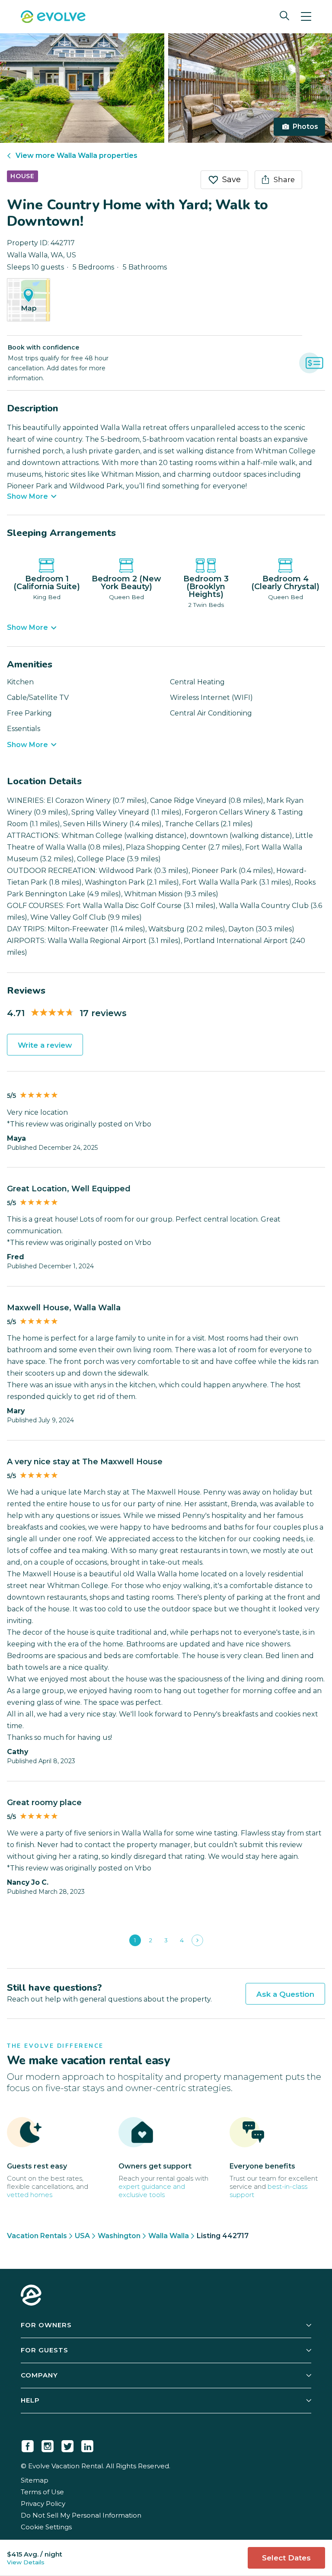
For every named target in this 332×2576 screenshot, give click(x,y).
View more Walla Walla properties (77, 156)
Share (284, 180)
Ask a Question (285, 1994)
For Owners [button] (46, 2325)
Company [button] (39, 2375)
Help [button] (30, 2400)
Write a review (45, 1045)
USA (82, 2236)
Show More (27, 497)
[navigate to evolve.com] (31, 2296)
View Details (26, 2562)
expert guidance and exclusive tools (152, 2191)
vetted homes (30, 2195)
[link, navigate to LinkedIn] (87, 2444)
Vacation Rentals (37, 2236)
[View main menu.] (306, 17)
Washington (119, 2236)
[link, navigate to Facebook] (28, 2444)
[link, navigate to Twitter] (67, 2444)
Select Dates (286, 2558)
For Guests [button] (45, 2350)
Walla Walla (169, 2236)
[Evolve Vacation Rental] (53, 18)
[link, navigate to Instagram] (48, 2444)
